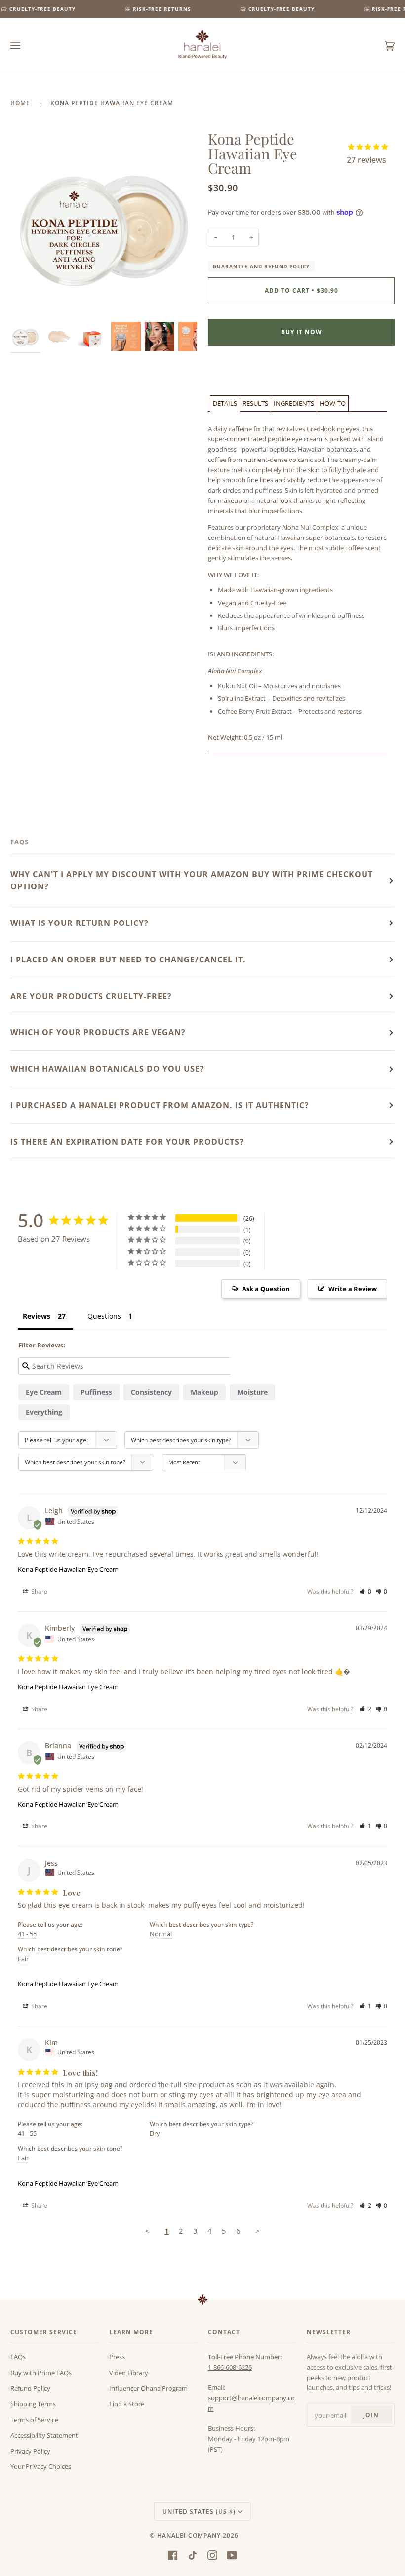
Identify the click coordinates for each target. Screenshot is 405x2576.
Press (117, 2357)
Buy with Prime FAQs (41, 2373)
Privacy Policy (30, 2451)
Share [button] (39, 1592)
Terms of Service (34, 2420)
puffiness (96, 1392)
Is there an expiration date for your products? (127, 1142)
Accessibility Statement (44, 2435)
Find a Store (127, 2404)
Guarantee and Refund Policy (261, 266)
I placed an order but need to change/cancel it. (128, 960)
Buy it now (302, 332)
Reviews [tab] (37, 1316)
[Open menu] (25, 46)
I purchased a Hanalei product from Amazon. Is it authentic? (160, 1105)
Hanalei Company (189, 2535)
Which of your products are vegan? (98, 1032)
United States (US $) (199, 2512)
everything (44, 1412)
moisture (252, 1392)
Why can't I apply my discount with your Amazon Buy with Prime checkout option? (192, 880)
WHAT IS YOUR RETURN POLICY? (80, 923)
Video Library (129, 2373)
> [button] (258, 2231)
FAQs (18, 2357)
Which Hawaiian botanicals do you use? (107, 1069)
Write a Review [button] (353, 1289)
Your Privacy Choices (41, 2466)
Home (20, 103)
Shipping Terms (33, 2404)
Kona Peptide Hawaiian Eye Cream (68, 1569)
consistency (151, 1392)
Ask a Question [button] (266, 1289)
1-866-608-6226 (230, 2367)
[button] (225, 404)
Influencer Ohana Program (148, 2388)
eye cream (44, 1392)
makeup (204, 1392)
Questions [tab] (104, 1316)
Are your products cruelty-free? (91, 996)
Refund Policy (30, 2388)
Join (371, 2415)
